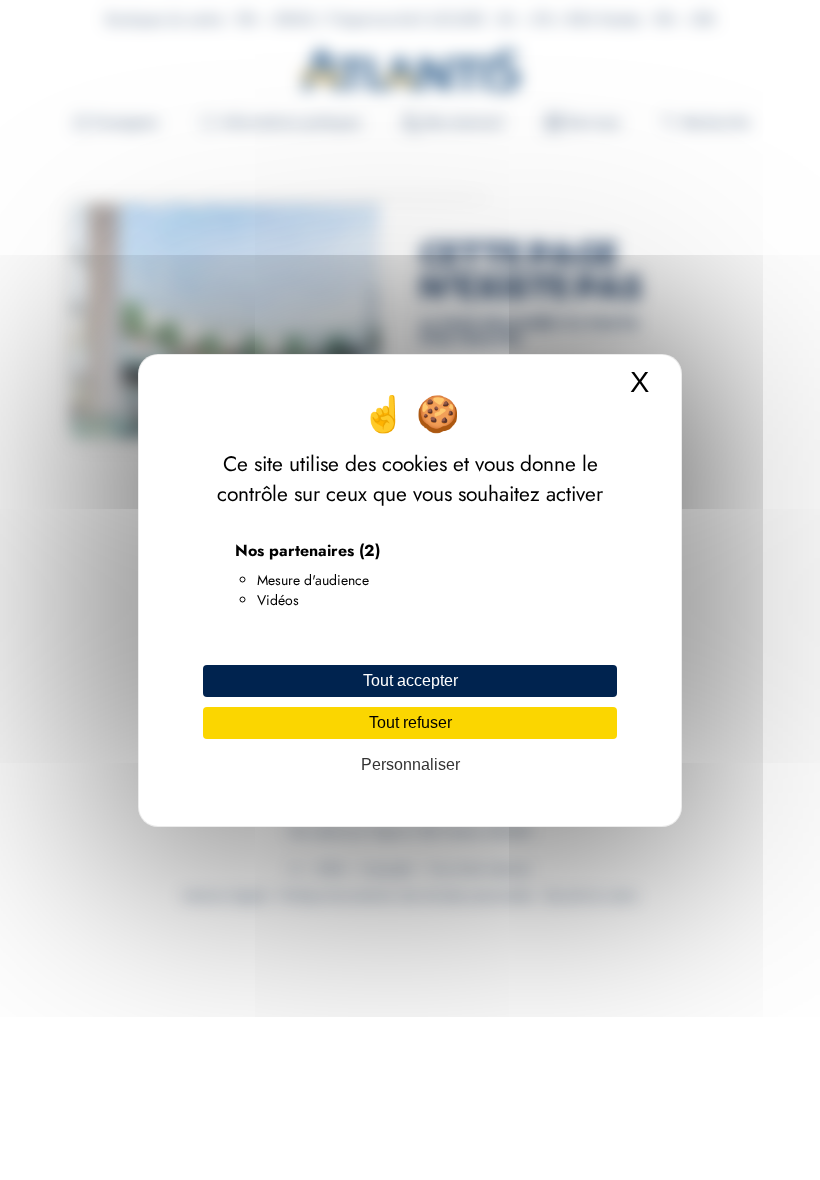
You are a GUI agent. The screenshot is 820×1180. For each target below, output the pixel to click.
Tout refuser (410, 722)
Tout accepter (410, 680)
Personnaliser (410, 764)
